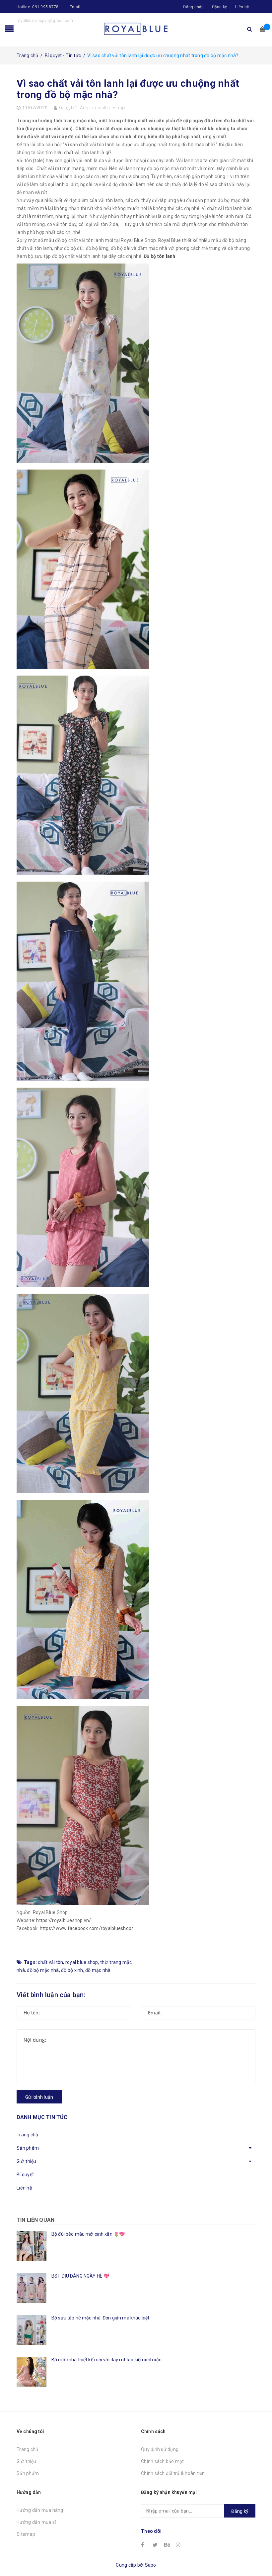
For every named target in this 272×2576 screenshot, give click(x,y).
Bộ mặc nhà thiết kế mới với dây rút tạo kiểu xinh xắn (106, 2360)
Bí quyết (25, 2175)
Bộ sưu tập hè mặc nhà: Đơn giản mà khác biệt (100, 2318)
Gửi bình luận (39, 2097)
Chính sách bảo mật (163, 2461)
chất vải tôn (50, 1962)
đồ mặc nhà (98, 1970)
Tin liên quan (35, 2220)
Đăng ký (220, 7)
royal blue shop (82, 1962)
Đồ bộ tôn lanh (160, 256)
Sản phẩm (28, 2148)
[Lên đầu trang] (260, 2556)
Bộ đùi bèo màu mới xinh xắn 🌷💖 (88, 2234)
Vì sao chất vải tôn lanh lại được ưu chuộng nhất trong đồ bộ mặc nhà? (128, 89)
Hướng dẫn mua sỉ (36, 2522)
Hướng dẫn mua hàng (40, 2510)
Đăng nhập (193, 7)
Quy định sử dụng (160, 2449)
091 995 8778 (45, 7)
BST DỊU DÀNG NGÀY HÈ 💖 (80, 2276)
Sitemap (26, 2534)
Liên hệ (242, 7)
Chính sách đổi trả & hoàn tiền (173, 2473)
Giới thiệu (27, 2161)
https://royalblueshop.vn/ (64, 1920)
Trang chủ (27, 2135)
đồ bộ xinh (72, 1970)
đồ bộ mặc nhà (43, 1970)
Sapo (151, 2565)
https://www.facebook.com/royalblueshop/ (87, 1928)
